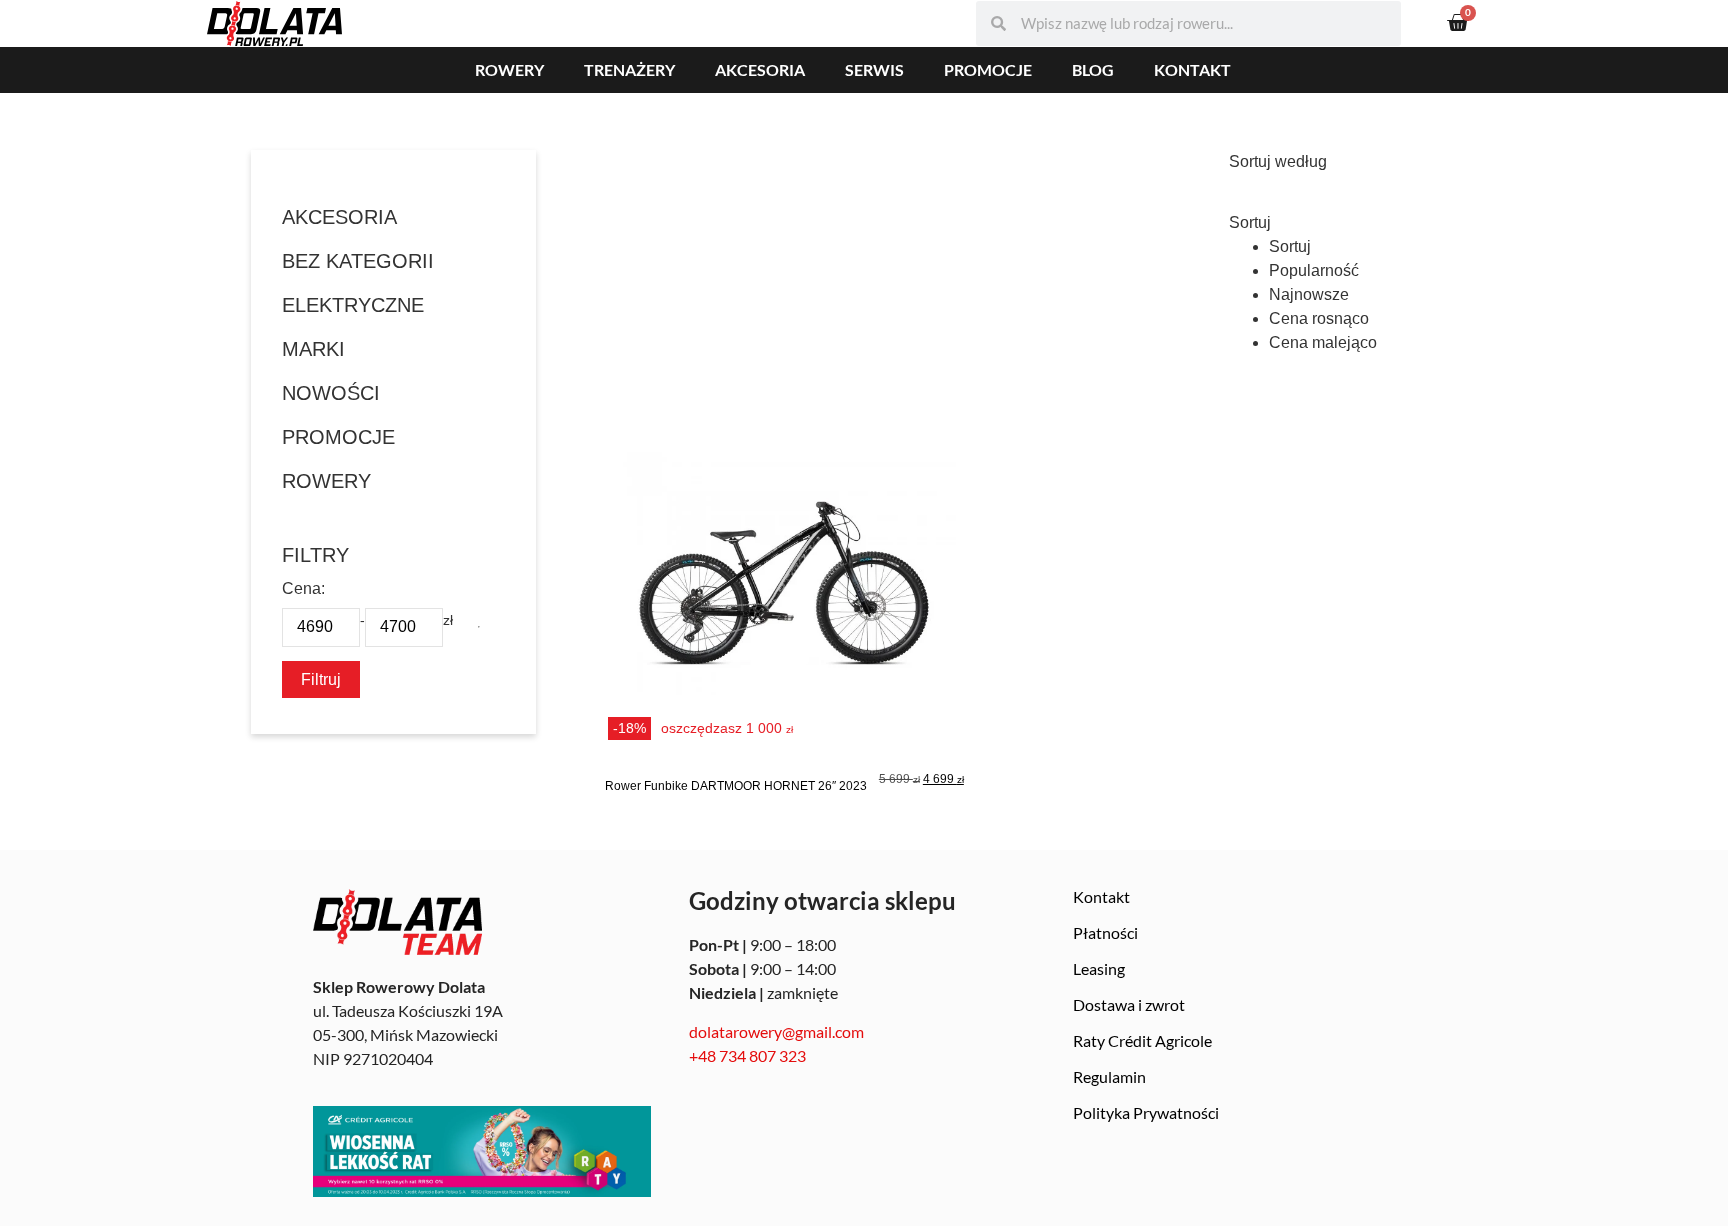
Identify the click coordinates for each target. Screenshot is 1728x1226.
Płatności (1105, 932)
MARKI (313, 349)
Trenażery (629, 69)
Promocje (988, 69)
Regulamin (1109, 1076)
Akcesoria (760, 69)
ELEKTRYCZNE (353, 305)
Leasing (1099, 968)
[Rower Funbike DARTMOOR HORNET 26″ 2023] (784, 594)
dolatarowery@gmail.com (776, 1031)
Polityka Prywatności (1146, 1112)
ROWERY (326, 481)
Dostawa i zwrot (1129, 1004)
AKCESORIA (339, 217)
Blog (1093, 69)
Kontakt (1192, 69)
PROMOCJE (338, 437)
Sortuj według (1278, 162)
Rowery (509, 69)
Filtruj (321, 679)
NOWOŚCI (331, 393)
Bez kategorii (358, 261)
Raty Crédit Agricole (1142, 1040)
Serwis (874, 69)
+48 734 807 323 (747, 1055)
